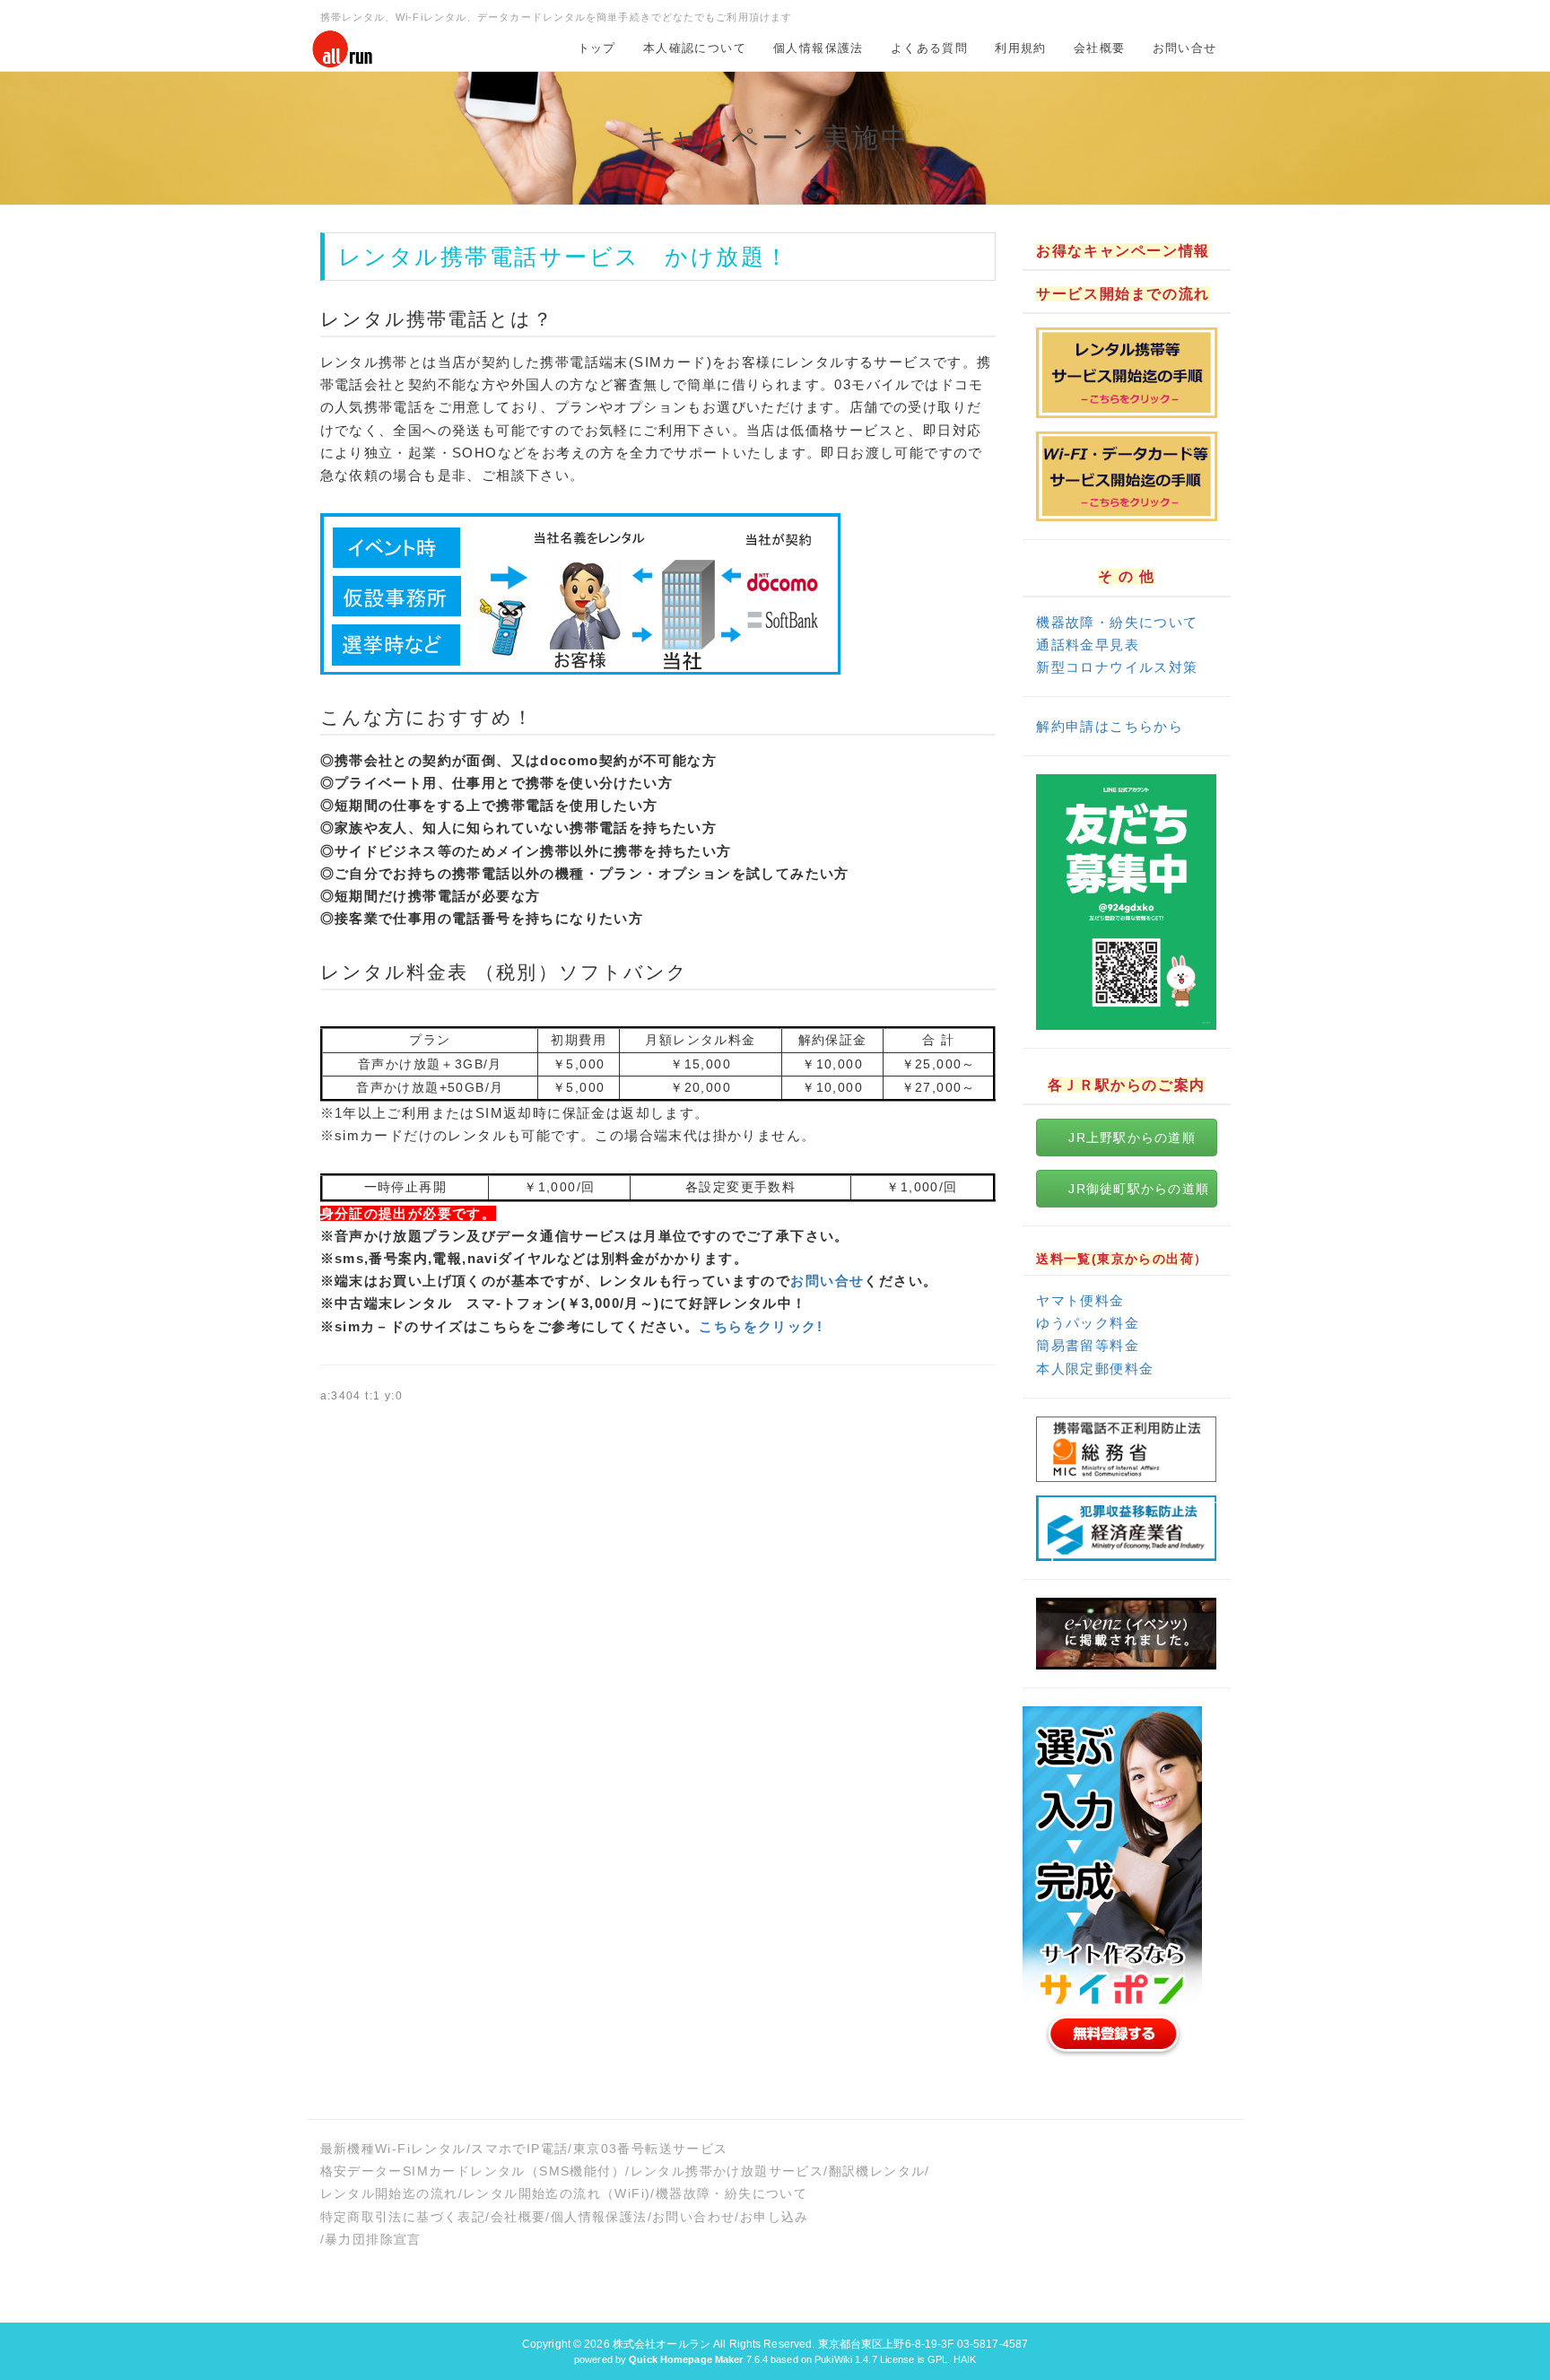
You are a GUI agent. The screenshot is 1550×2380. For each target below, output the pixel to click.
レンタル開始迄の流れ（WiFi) (557, 2193)
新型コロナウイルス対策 (1117, 667)
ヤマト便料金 (1080, 1300)
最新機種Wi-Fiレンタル (393, 2149)
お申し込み (775, 2217)
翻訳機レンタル (877, 2171)
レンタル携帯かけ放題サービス (727, 2171)
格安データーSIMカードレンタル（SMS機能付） (473, 2171)
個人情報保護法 (819, 48)
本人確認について (695, 48)
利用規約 (1021, 48)
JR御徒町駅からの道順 (1139, 1189)
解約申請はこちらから (1110, 726)
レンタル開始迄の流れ (389, 2193)
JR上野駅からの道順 (1132, 1138)
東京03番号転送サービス (651, 2149)
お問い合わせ (693, 2217)
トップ (597, 48)
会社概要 (1100, 48)
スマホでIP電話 (519, 2149)
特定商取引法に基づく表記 (403, 2217)
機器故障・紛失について (1117, 622)
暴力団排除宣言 (373, 2239)
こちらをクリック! (761, 1326)
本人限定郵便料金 (1095, 1369)
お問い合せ (1185, 48)
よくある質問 (929, 48)
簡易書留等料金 (1088, 1345)
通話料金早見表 (1088, 645)
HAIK (965, 2359)
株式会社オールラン (662, 2344)
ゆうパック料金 (1088, 1323)
